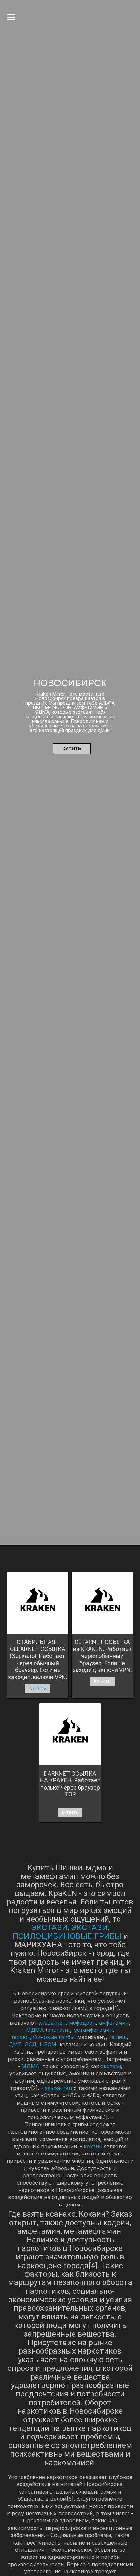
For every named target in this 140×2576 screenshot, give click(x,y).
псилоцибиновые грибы (43, 2037)
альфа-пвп (52, 2023)
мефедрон (82, 2023)
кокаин (93, 2146)
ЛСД (31, 2044)
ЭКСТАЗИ (49, 1927)
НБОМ (48, 2044)
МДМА (35, 2030)
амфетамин (114, 2023)
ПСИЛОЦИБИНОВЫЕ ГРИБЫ (67, 1936)
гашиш (118, 2037)
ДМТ (15, 2044)
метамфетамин (93, 2030)
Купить (72, 748)
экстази (58, 2030)
